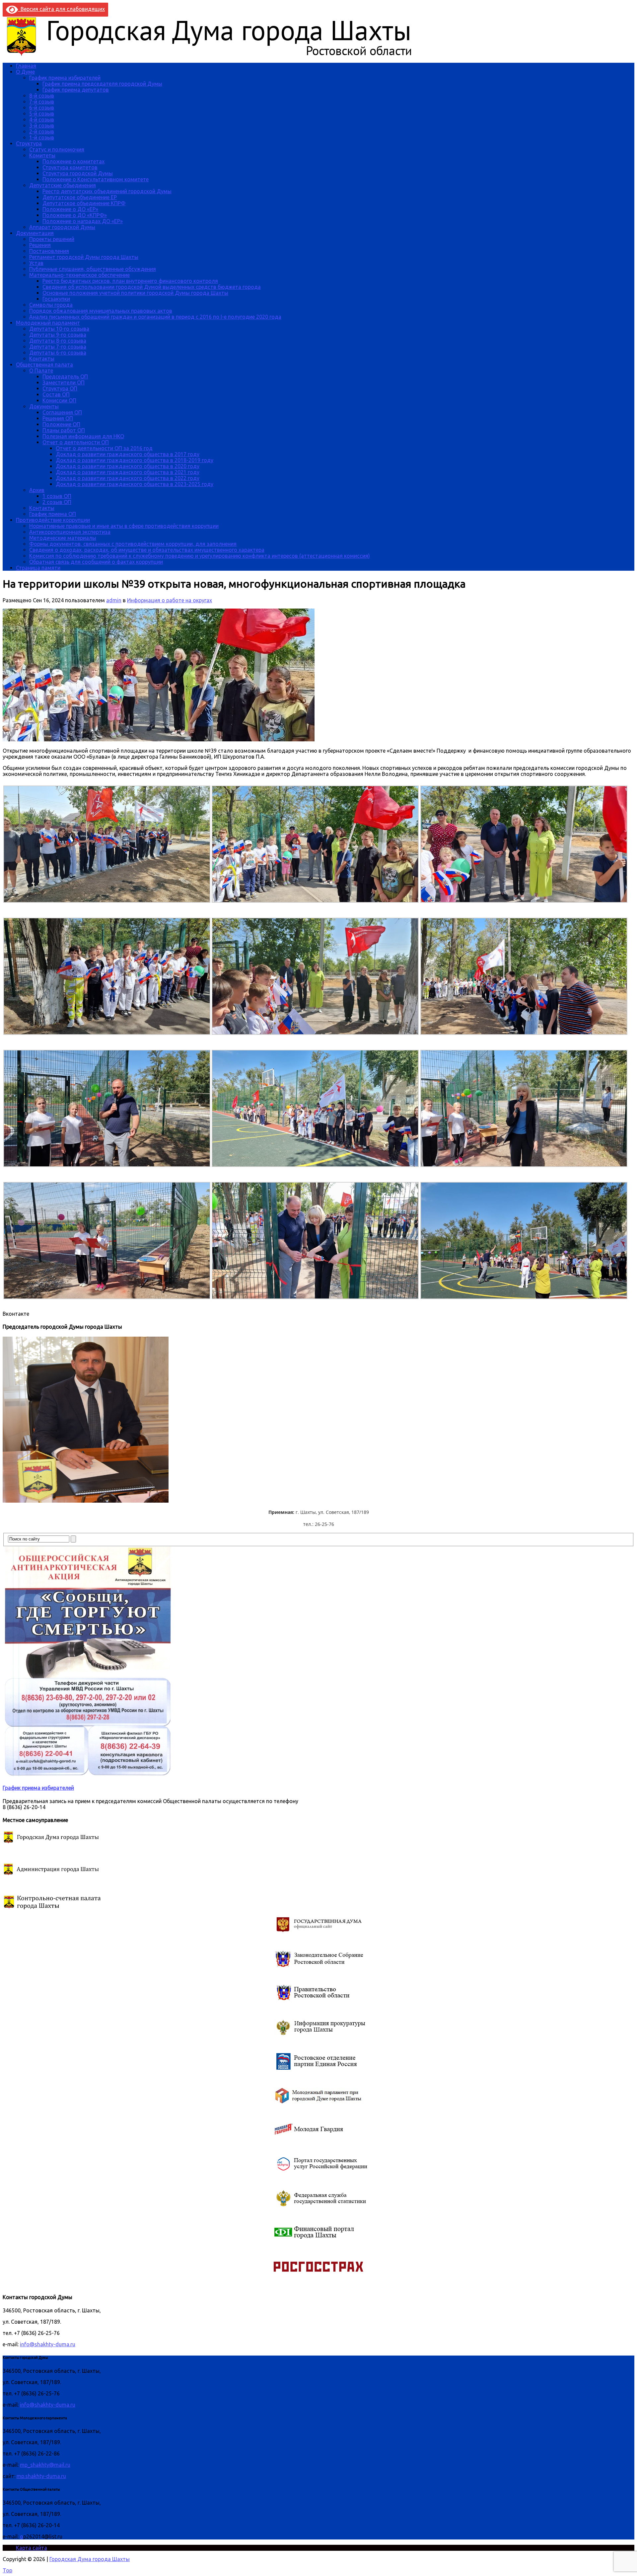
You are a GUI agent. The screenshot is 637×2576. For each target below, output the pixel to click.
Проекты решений (52, 239)
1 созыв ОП (57, 496)
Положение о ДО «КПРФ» (75, 215)
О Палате (41, 371)
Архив (37, 490)
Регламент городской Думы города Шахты (84, 257)
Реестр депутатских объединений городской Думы (107, 191)
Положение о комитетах (73, 161)
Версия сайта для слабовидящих (61, 9)
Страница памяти (38, 568)
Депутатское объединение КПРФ (84, 203)
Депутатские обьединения (63, 185)
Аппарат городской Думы (62, 227)
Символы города (51, 305)
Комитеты (42, 155)
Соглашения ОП (62, 412)
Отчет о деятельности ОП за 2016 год (104, 448)
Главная (26, 66)
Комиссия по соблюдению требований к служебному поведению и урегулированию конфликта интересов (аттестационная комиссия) (200, 556)
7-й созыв (42, 102)
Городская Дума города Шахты (90, 2559)
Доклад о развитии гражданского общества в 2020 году (128, 466)
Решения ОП (58, 418)
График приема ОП (53, 514)
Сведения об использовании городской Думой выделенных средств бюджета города (152, 287)
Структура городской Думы (78, 173)
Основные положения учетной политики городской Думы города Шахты (135, 293)
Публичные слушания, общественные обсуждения (93, 269)
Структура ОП (60, 388)
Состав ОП (56, 394)
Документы (44, 406)
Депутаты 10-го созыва (59, 329)
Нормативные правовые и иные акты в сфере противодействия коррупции (124, 526)
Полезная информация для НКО (83, 436)
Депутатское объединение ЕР (80, 197)
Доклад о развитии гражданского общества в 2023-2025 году (135, 484)
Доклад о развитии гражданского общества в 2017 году (128, 454)
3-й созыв (42, 125)
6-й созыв (42, 108)
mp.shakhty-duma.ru (41, 2476)
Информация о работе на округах (170, 600)
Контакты (42, 359)
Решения (40, 245)
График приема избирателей (65, 78)
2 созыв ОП (57, 502)
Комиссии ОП (59, 400)
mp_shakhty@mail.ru (45, 2465)
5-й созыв (42, 114)
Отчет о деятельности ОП (76, 442)
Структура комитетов (70, 167)
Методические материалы (63, 538)
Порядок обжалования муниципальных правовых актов (101, 311)
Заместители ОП (64, 382)
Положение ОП (61, 424)
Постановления (49, 251)
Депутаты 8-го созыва (58, 341)
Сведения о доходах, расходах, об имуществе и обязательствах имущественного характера (147, 550)
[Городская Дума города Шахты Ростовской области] (215, 54)
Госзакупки (56, 299)
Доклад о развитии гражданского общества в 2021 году (128, 472)
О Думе (25, 72)
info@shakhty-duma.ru (48, 2344)
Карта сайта (32, 2548)
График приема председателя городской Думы (102, 84)
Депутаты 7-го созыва (58, 347)
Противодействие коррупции (53, 520)
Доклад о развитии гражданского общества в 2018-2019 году (135, 460)
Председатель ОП (65, 376)
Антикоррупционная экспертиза (70, 532)
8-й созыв (42, 96)
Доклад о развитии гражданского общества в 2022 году (128, 478)
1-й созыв (42, 137)
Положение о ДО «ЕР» (70, 209)
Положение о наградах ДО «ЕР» (83, 221)
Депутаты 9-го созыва (58, 335)
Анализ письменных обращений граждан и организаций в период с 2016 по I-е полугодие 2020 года (155, 317)
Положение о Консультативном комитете (96, 179)
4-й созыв (42, 120)
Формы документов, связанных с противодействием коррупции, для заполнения (133, 544)
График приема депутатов (76, 90)
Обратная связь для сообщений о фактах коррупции (96, 562)
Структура (29, 143)
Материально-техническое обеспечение (79, 275)
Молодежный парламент (48, 323)
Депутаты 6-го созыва (58, 353)
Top (7, 2570)
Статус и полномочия (57, 149)
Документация (35, 233)
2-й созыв (42, 131)
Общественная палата (44, 365)
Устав (36, 263)
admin (114, 600)
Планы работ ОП (64, 430)
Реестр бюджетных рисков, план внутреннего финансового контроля (130, 281)
